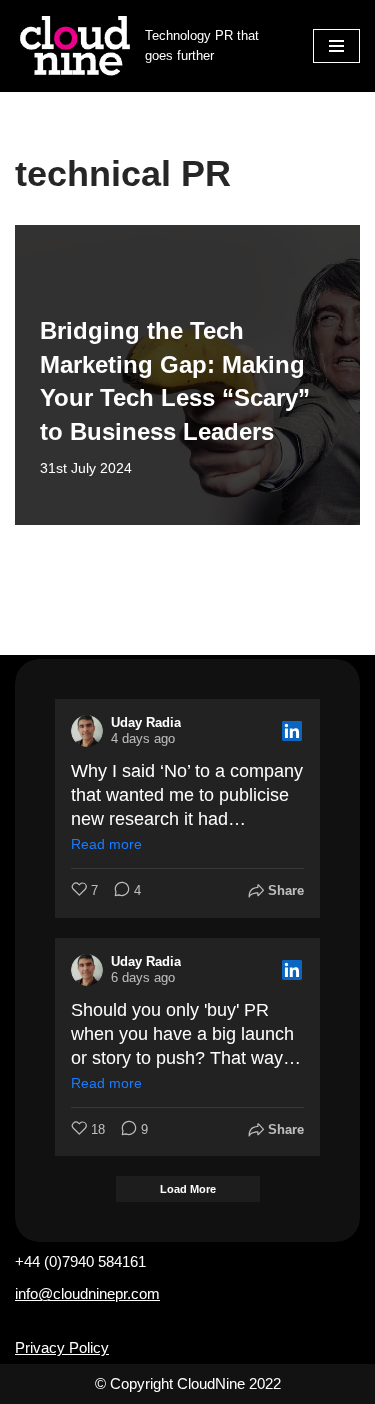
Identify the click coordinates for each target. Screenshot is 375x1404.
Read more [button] (106, 844)
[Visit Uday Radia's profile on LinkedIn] (87, 731)
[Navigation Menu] (336, 46)
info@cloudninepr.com (87, 1293)
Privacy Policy (62, 1347)
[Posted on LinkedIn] (292, 731)
